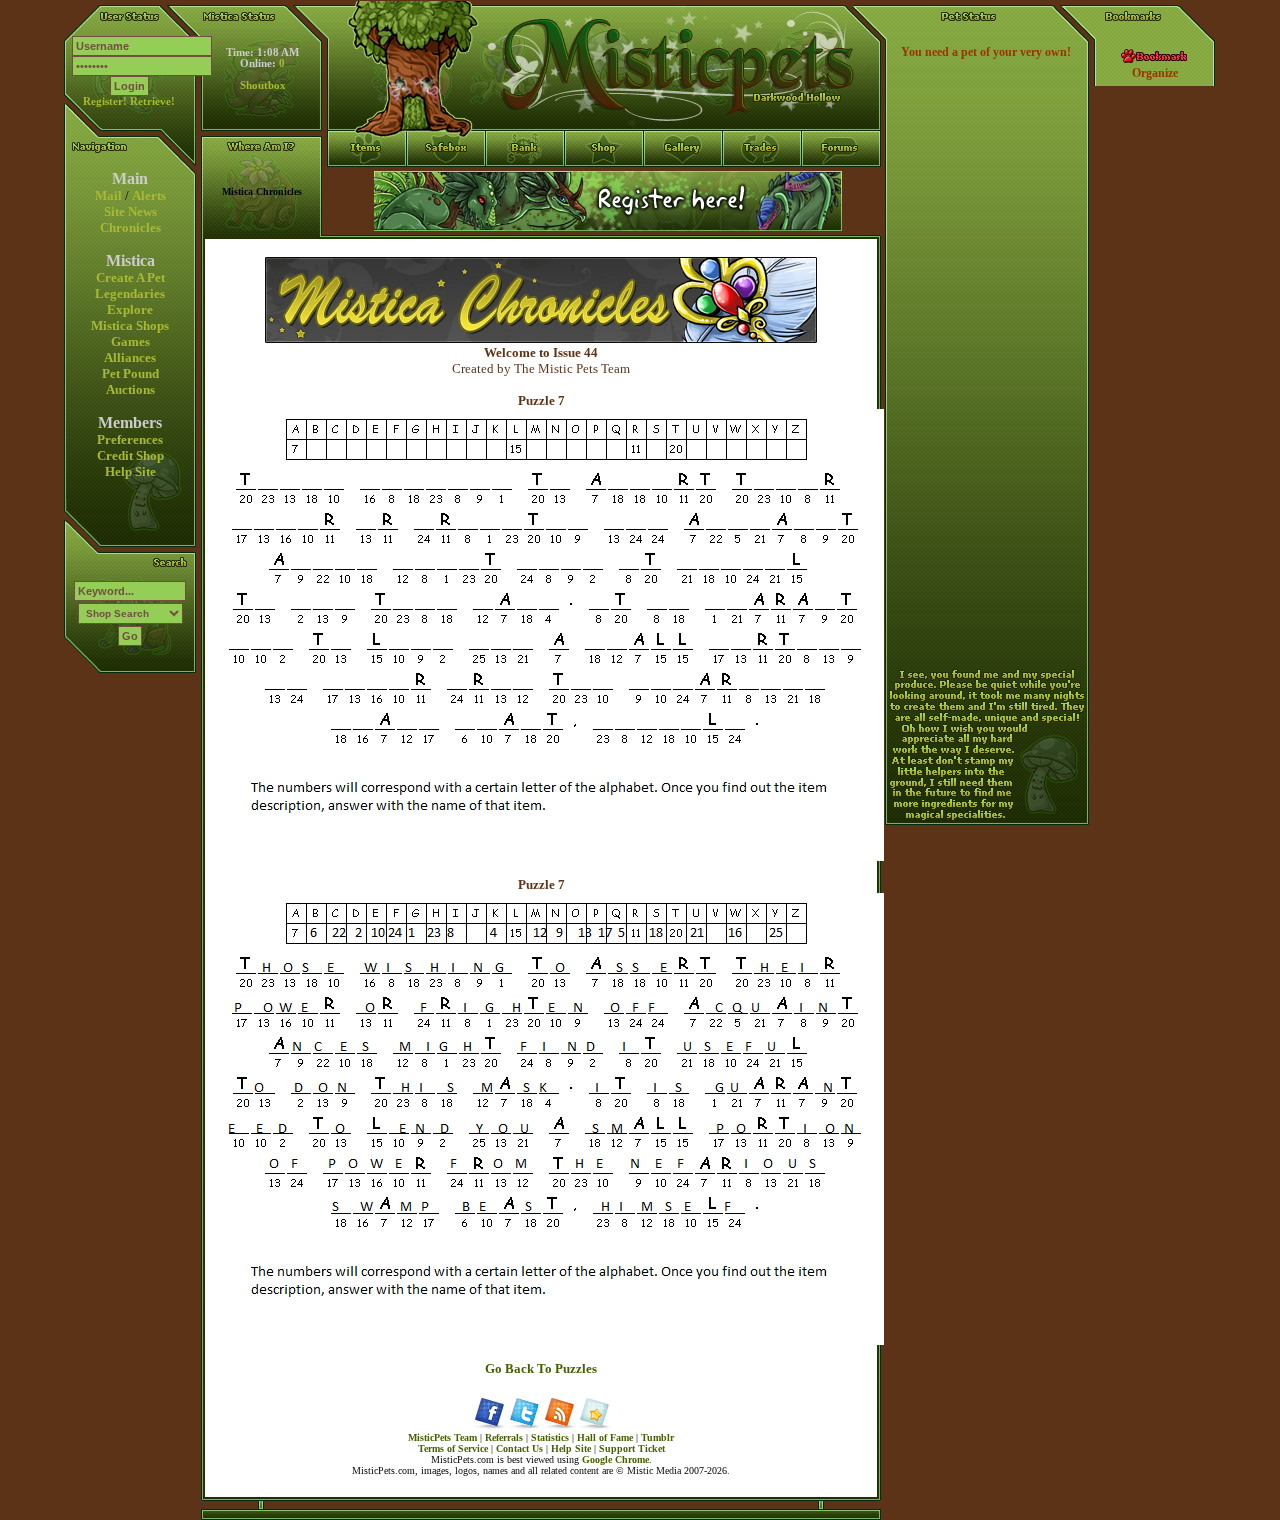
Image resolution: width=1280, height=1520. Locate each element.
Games (130, 341)
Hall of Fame (605, 1437)
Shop (604, 185)
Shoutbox (263, 85)
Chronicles (130, 227)
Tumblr (657, 1437)
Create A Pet (130, 277)
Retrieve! (152, 101)
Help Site (130, 471)
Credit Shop (130, 455)
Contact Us (519, 1448)
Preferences (130, 439)
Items (367, 221)
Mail (108, 195)
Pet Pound (130, 373)
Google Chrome (615, 1459)
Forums (841, 185)
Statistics (550, 1437)
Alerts (149, 195)
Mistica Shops (130, 325)
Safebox (446, 185)
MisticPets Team (442, 1437)
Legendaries (130, 293)
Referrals (504, 1437)
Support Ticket (632, 1448)
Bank (525, 185)
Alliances (130, 357)
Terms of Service (453, 1448)
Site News (130, 211)
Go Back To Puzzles (541, 1368)
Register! (105, 101)
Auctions (130, 389)
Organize (1155, 73)
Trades (762, 185)
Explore (130, 309)
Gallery (683, 185)
